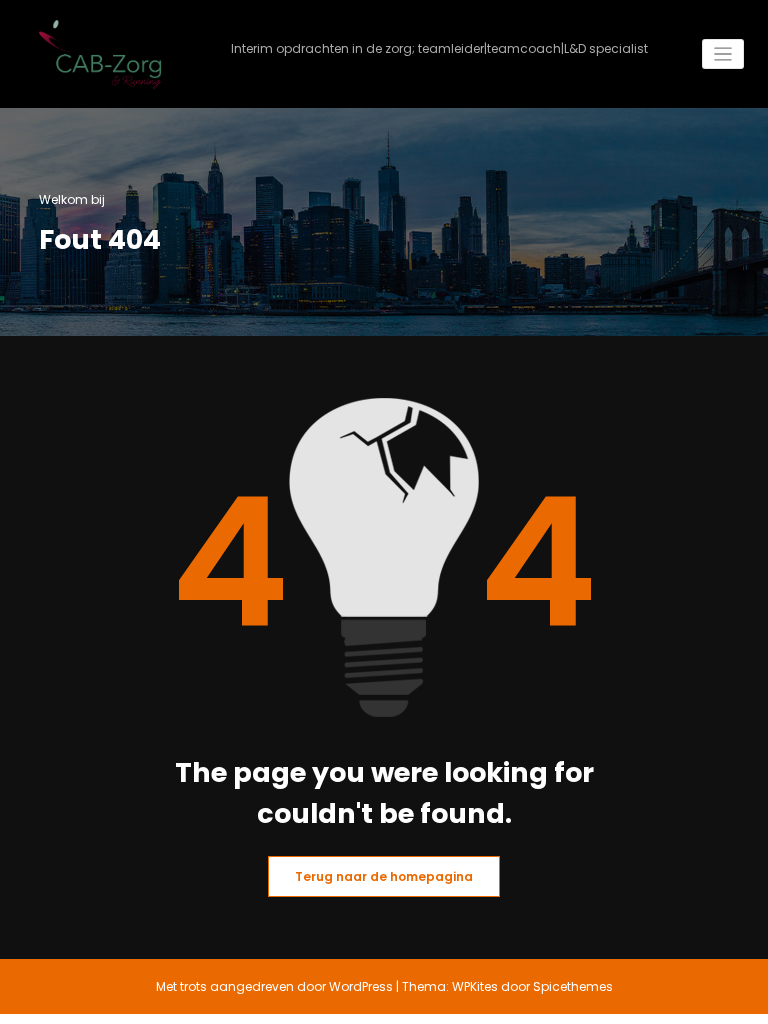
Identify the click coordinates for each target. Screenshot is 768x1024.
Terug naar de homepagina (384, 876)
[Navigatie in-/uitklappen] (723, 54)
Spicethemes (573, 986)
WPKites (476, 986)
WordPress (361, 986)
